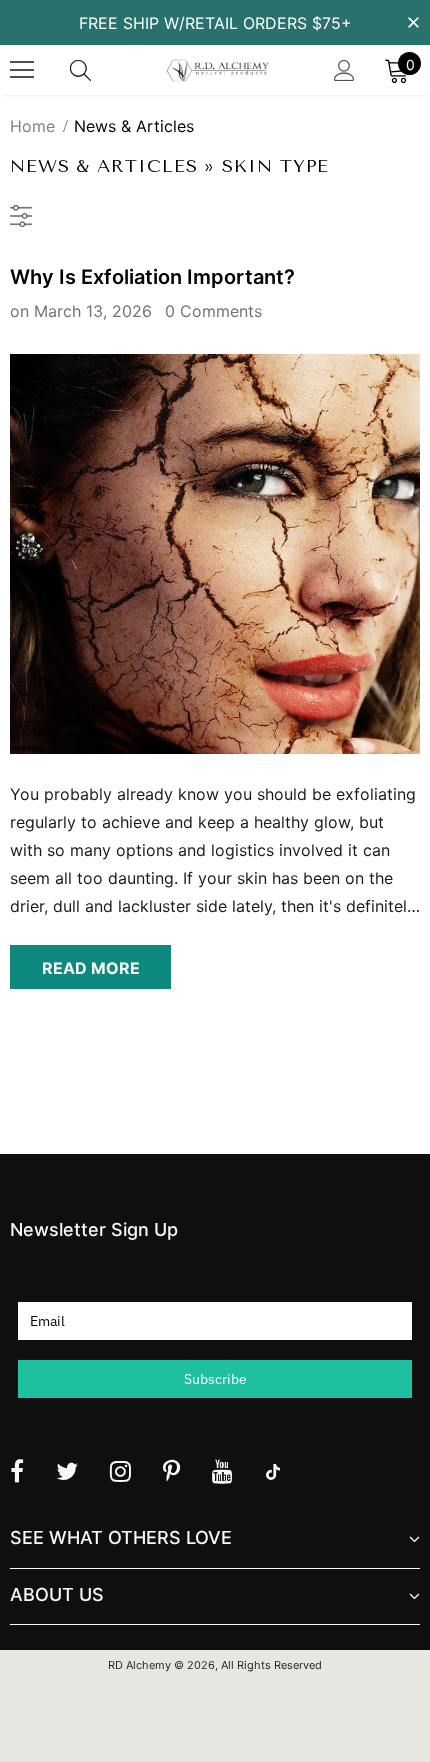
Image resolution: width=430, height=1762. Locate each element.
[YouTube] (222, 1471)
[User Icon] (344, 70)
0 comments (213, 311)
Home (32, 126)
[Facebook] (17, 1471)
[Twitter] (67, 1471)
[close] (413, 21)
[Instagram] (120, 1471)
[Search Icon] (100, 70)
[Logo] (217, 70)
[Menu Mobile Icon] (22, 70)
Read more (91, 968)
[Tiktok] (273, 1471)
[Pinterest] (171, 1471)
